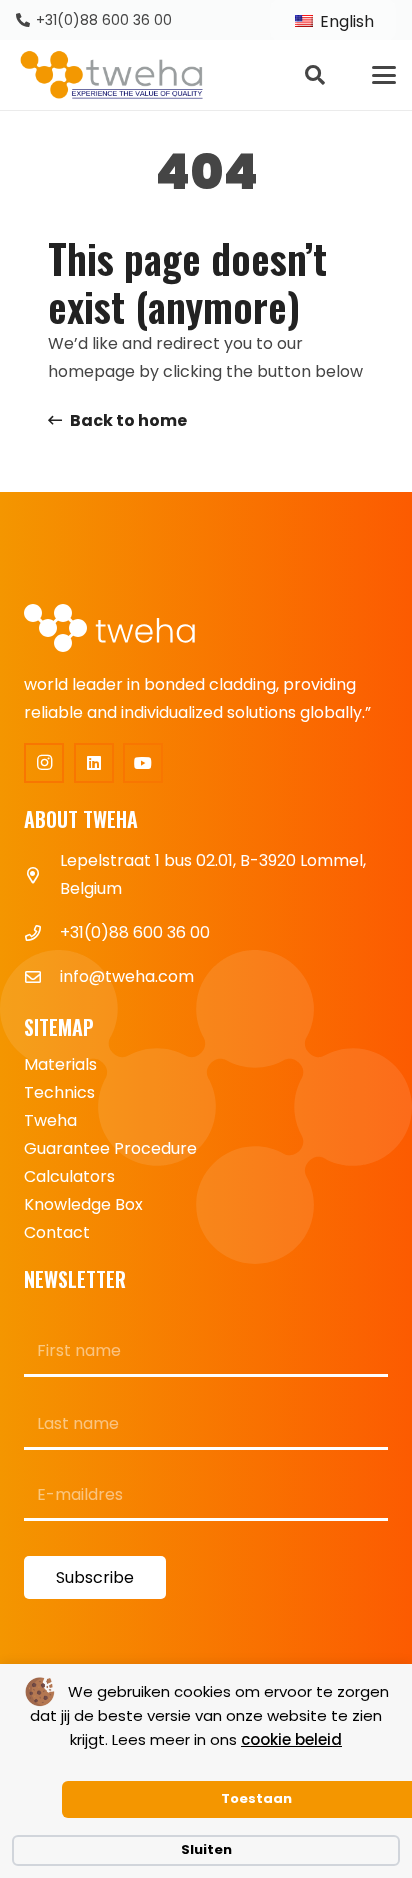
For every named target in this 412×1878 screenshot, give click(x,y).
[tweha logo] (112, 75)
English (345, 21)
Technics (59, 1092)
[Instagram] (44, 763)
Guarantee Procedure (110, 1148)
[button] (315, 75)
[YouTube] (143, 763)
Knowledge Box (83, 1204)
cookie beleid (291, 1739)
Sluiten (206, 1849)
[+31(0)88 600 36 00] (42, 933)
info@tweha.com (127, 976)
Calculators (69, 1176)
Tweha (50, 1120)
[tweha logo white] (124, 629)
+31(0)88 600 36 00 (135, 932)
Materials (60, 1064)
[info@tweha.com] (42, 977)
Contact (57, 1232)
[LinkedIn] (94, 763)
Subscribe (95, 1577)
